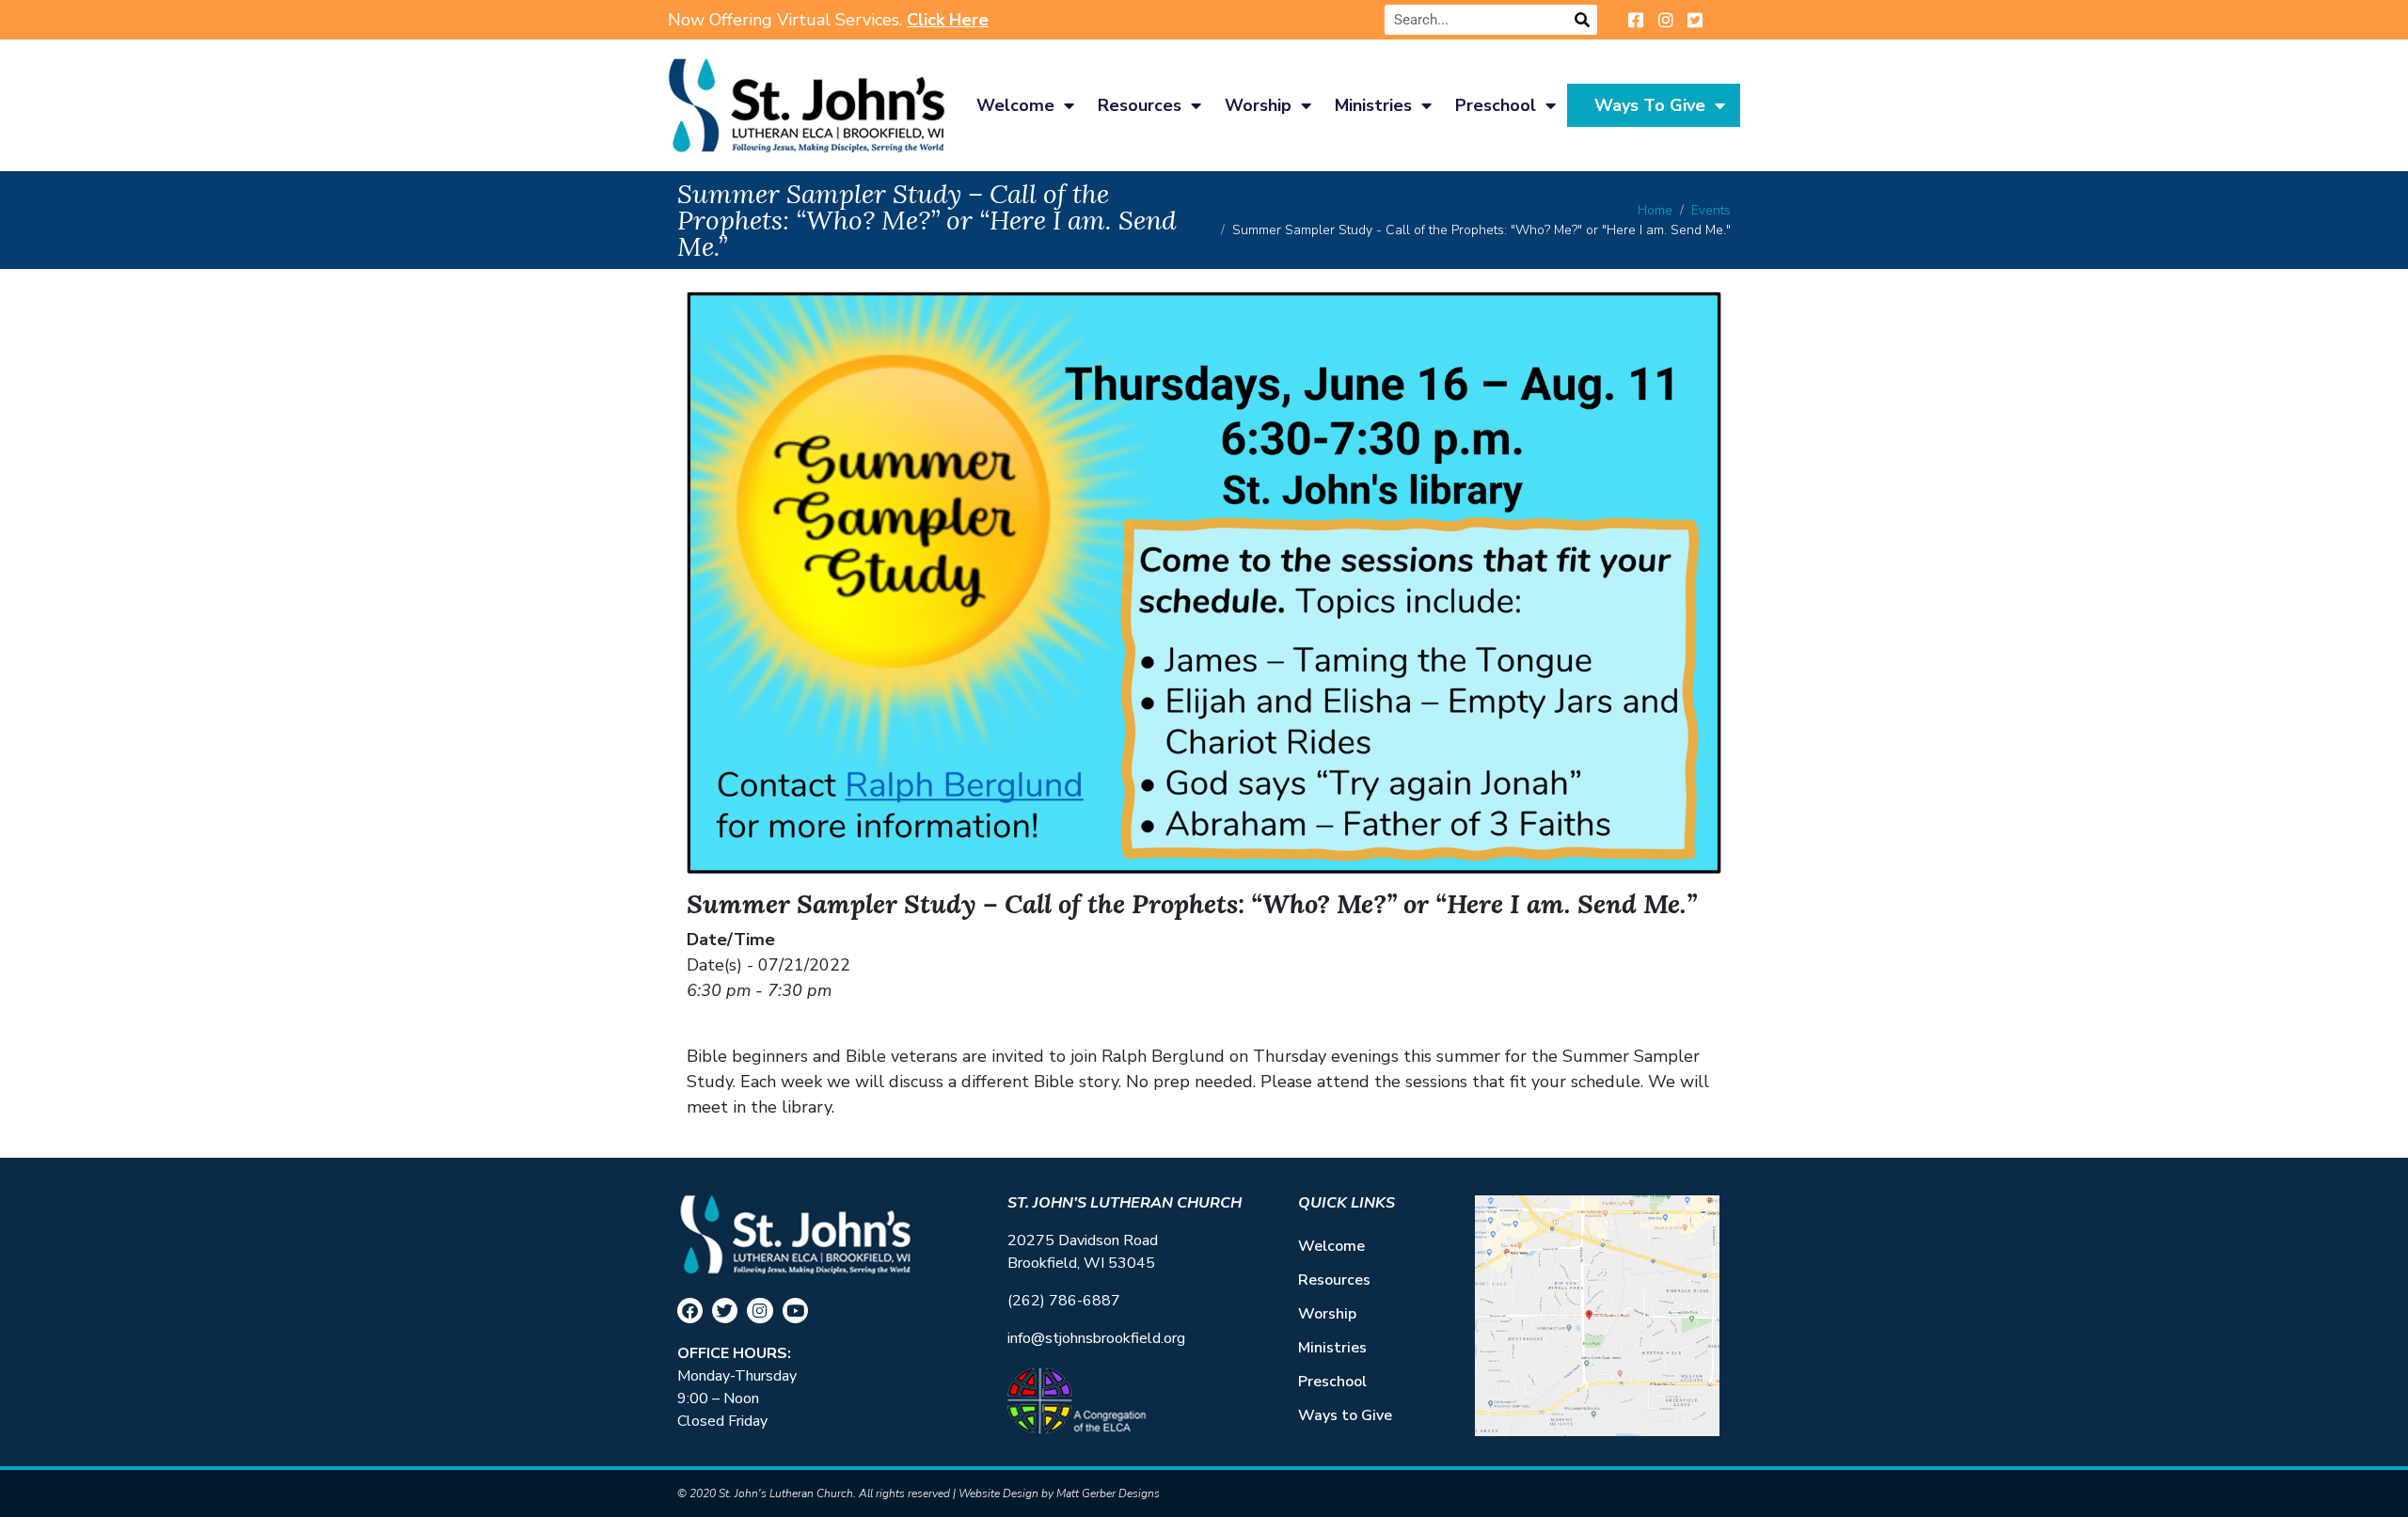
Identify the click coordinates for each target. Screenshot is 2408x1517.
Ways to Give (1650, 105)
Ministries (1373, 105)
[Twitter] (725, 1311)
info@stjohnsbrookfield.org (1096, 1338)
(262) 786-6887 (1064, 1301)
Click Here (948, 20)
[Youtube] (795, 1311)
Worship (1258, 105)
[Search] (1582, 20)
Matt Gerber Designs (1108, 1493)
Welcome (1015, 105)
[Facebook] (690, 1311)
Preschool (1496, 105)
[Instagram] (760, 1311)
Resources (1140, 105)
